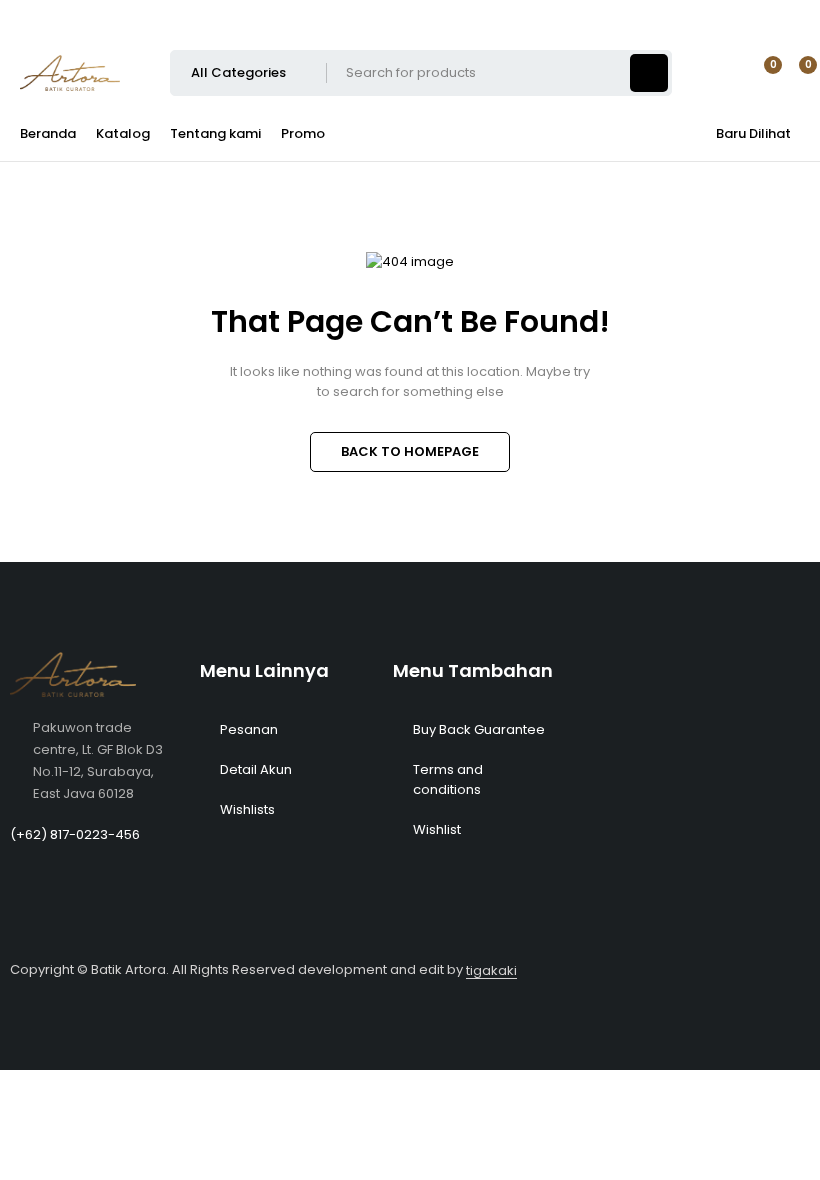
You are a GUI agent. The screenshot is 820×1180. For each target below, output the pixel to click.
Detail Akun (256, 769)
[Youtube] (739, 14)
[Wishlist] (761, 73)
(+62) (30, 834)
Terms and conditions (448, 779)
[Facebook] (683, 14)
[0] (792, 73)
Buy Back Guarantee (479, 729)
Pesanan (249, 729)
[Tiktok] (711, 14)
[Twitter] (795, 14)
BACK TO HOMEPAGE (410, 451)
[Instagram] (767, 14)
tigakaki (491, 970)
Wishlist (437, 829)
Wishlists (247, 809)
